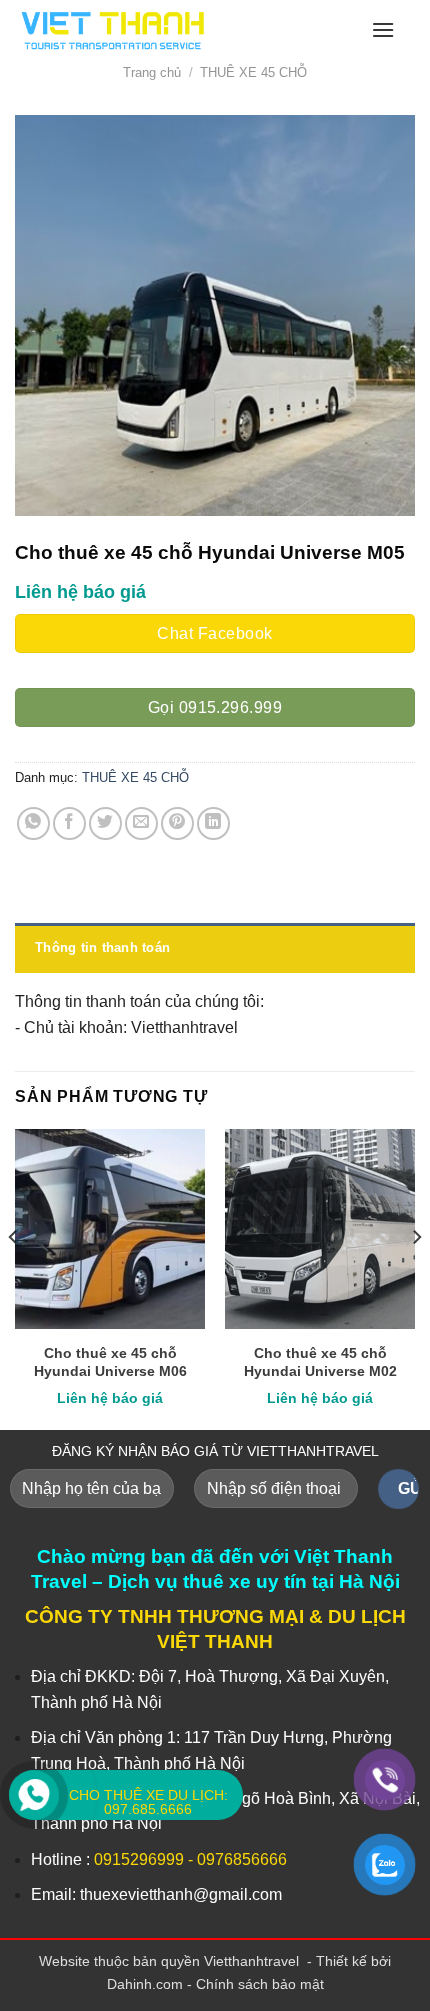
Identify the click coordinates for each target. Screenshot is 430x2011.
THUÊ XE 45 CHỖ (253, 72)
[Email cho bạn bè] (141, 823)
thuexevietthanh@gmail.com (181, 1894)
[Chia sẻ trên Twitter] (105, 823)
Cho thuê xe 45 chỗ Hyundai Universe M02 (320, 1362)
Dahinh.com (145, 1984)
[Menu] (383, 29)
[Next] (416, 1277)
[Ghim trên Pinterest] (177, 823)
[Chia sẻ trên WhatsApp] (33, 823)
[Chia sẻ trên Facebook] (69, 823)
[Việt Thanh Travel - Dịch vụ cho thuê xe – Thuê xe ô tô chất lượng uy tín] (168, 30)
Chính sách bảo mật (260, 1984)
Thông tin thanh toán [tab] (102, 947)
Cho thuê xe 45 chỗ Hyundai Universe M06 (110, 1362)
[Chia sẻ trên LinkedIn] (213, 823)
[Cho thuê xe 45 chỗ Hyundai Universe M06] (110, 1229)
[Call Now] (34, 1795)
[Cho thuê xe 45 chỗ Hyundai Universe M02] (320, 1229)
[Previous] (14, 1277)
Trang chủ (152, 72)
